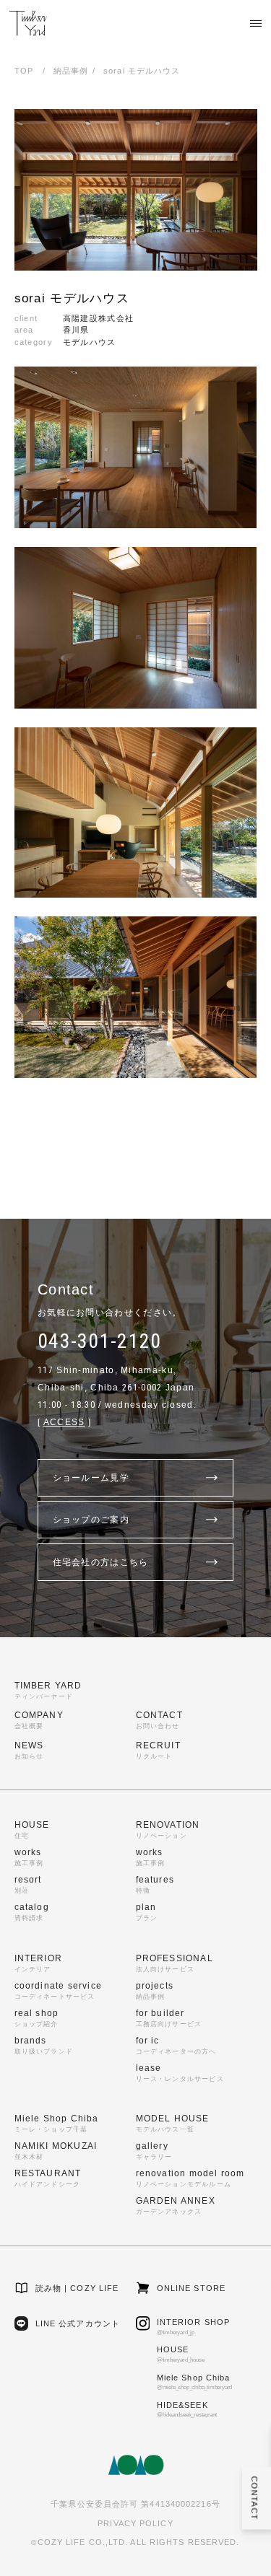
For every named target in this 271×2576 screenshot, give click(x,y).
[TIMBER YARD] (28, 23)
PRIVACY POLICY (135, 2523)
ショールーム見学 (91, 1478)
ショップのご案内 (91, 1520)
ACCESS (64, 1422)
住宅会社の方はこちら (101, 1562)
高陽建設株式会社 (98, 318)
